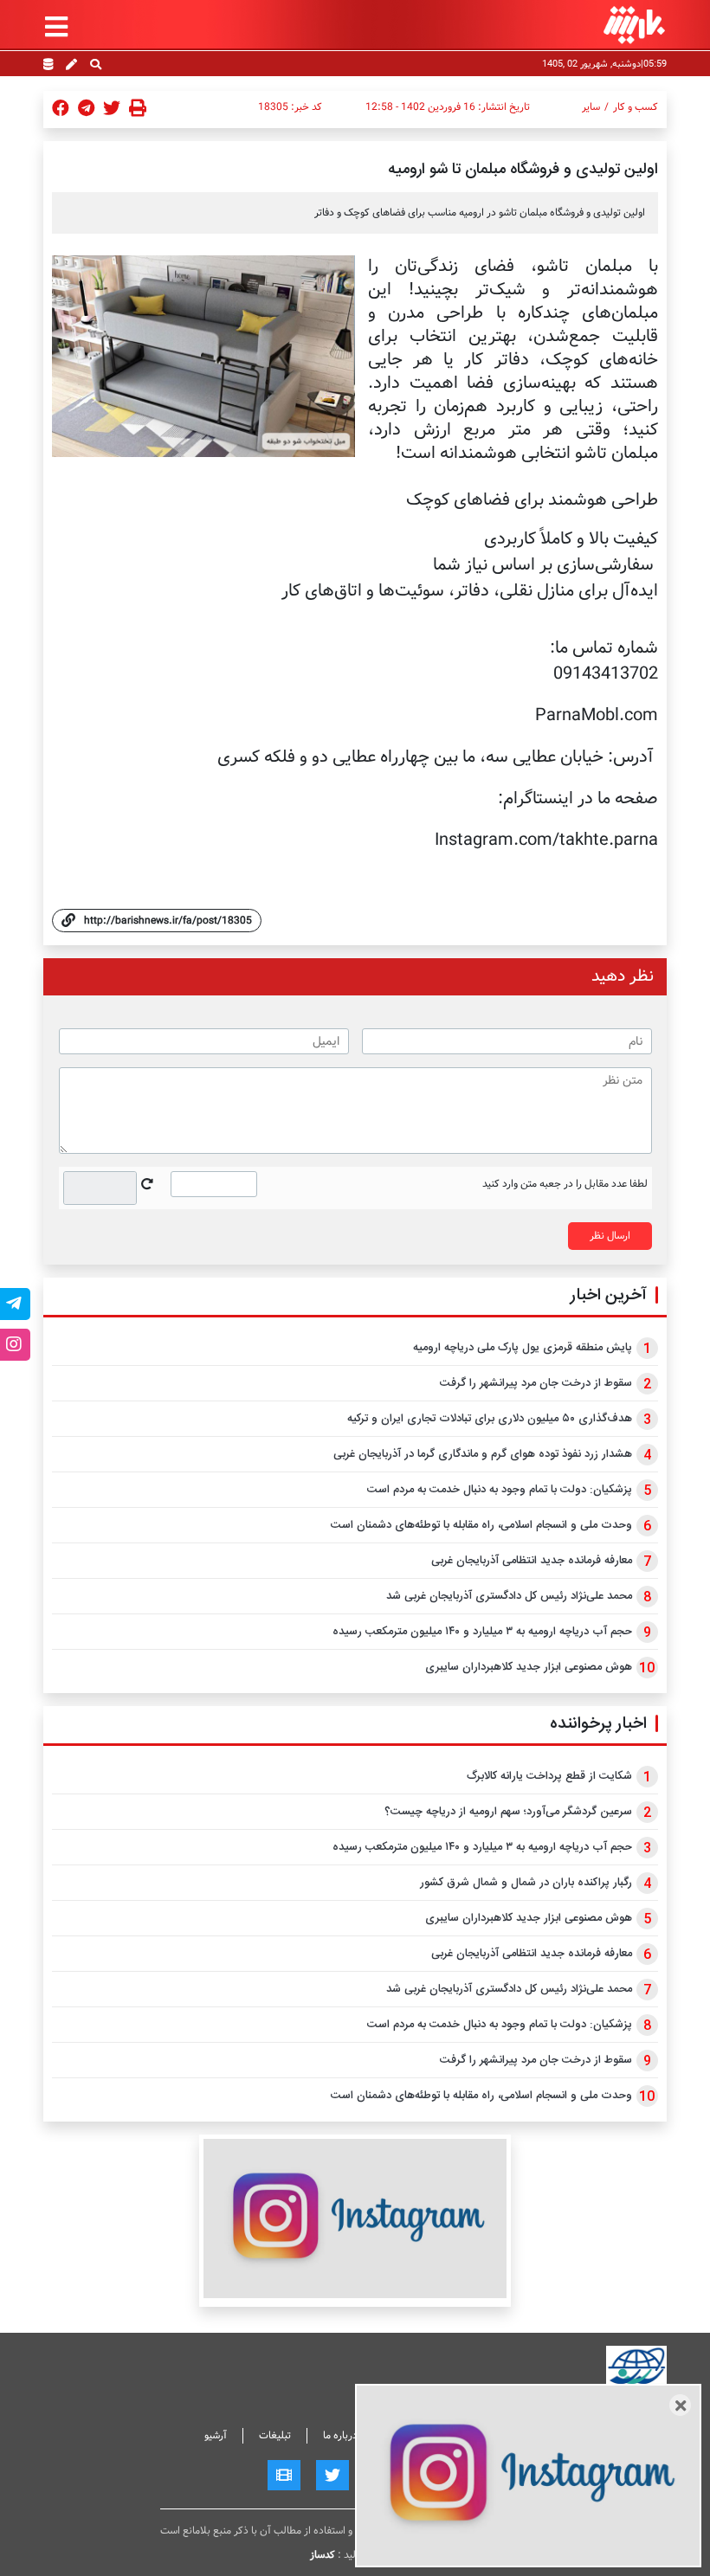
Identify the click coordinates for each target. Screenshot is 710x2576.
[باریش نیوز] (634, 25)
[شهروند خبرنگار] (71, 66)
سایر (591, 107)
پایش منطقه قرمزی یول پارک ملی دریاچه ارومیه (523, 1348)
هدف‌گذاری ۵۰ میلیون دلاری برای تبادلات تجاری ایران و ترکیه (490, 1419)
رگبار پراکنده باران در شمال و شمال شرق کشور (526, 1883)
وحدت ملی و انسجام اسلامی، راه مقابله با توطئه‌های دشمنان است (481, 1525)
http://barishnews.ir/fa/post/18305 (168, 921)
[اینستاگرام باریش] (355, 2218)
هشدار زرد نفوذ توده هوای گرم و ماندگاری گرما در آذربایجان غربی (483, 1454)
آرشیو (216, 2435)
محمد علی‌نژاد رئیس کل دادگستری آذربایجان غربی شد (509, 1596)
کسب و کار (636, 107)
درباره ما (340, 2435)
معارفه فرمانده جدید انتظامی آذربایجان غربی (532, 1561)
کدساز (323, 2555)
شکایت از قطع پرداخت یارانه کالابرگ (549, 1776)
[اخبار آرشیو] (48, 66)
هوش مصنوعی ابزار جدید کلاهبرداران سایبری (529, 1667)
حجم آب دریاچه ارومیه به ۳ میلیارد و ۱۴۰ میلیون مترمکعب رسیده (482, 1632)
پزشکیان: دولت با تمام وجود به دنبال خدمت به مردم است (500, 1490)
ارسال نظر (610, 1236)
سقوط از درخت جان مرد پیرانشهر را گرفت (536, 1383)
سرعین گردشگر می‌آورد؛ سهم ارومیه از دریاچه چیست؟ (508, 1812)
